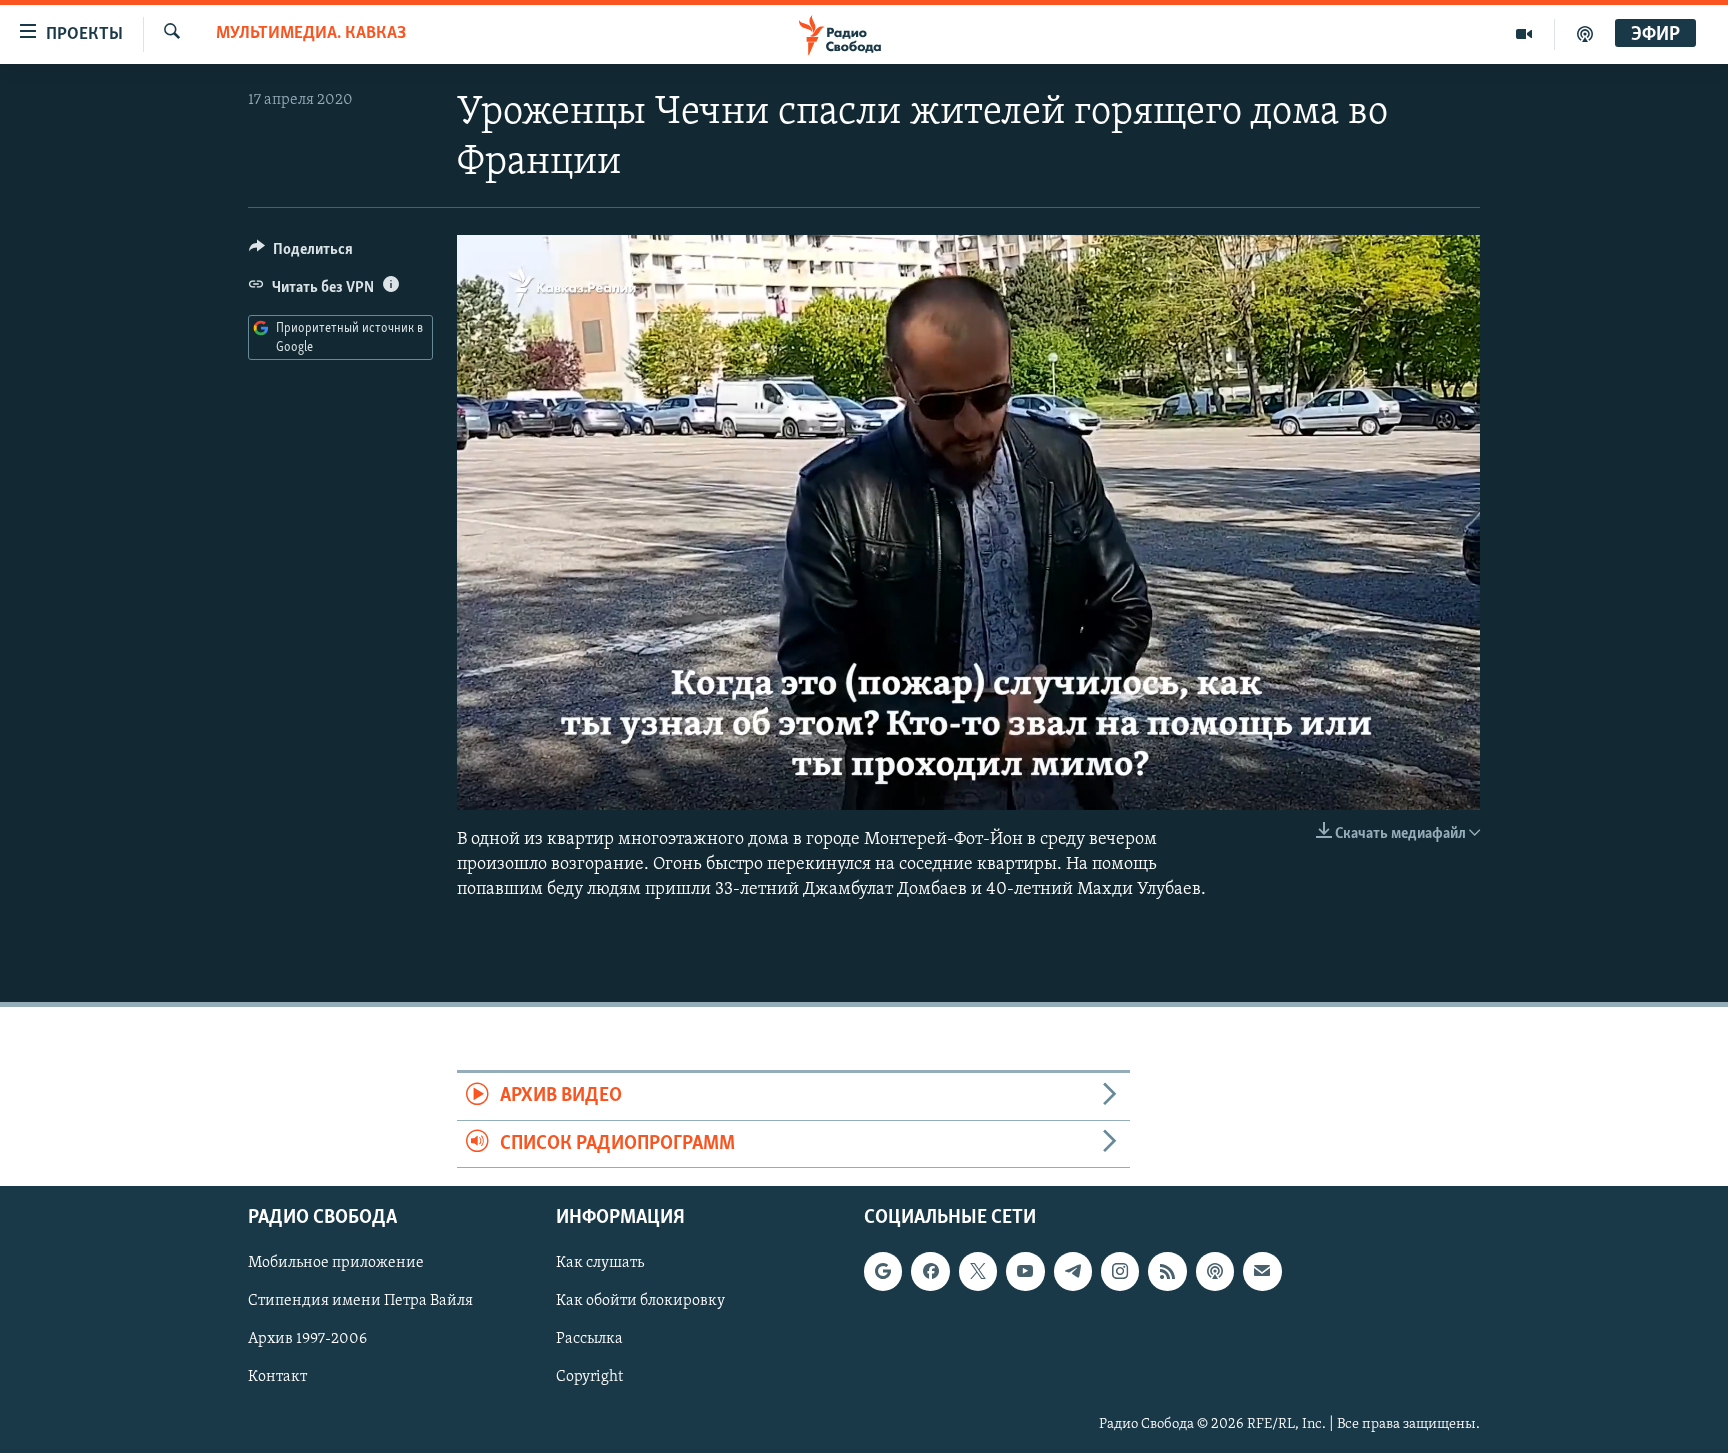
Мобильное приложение (336, 1263)
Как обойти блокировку (640, 1302)
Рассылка (589, 1340)
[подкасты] (1585, 34)
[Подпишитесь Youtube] (1025, 1271)
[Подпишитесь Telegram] (1073, 1271)
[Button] (301, 254)
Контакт (277, 1378)
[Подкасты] (1215, 1271)
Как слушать (600, 1263)
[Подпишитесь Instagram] (1120, 1271)
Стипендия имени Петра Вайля (360, 1302)
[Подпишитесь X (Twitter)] (978, 1271)
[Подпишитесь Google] (883, 1271)
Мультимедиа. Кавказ (311, 34)
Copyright (589, 1378)
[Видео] (1524, 34)
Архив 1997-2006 (307, 1340)
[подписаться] (1262, 1271)
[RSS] (1167, 1271)
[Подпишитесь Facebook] (930, 1271)
